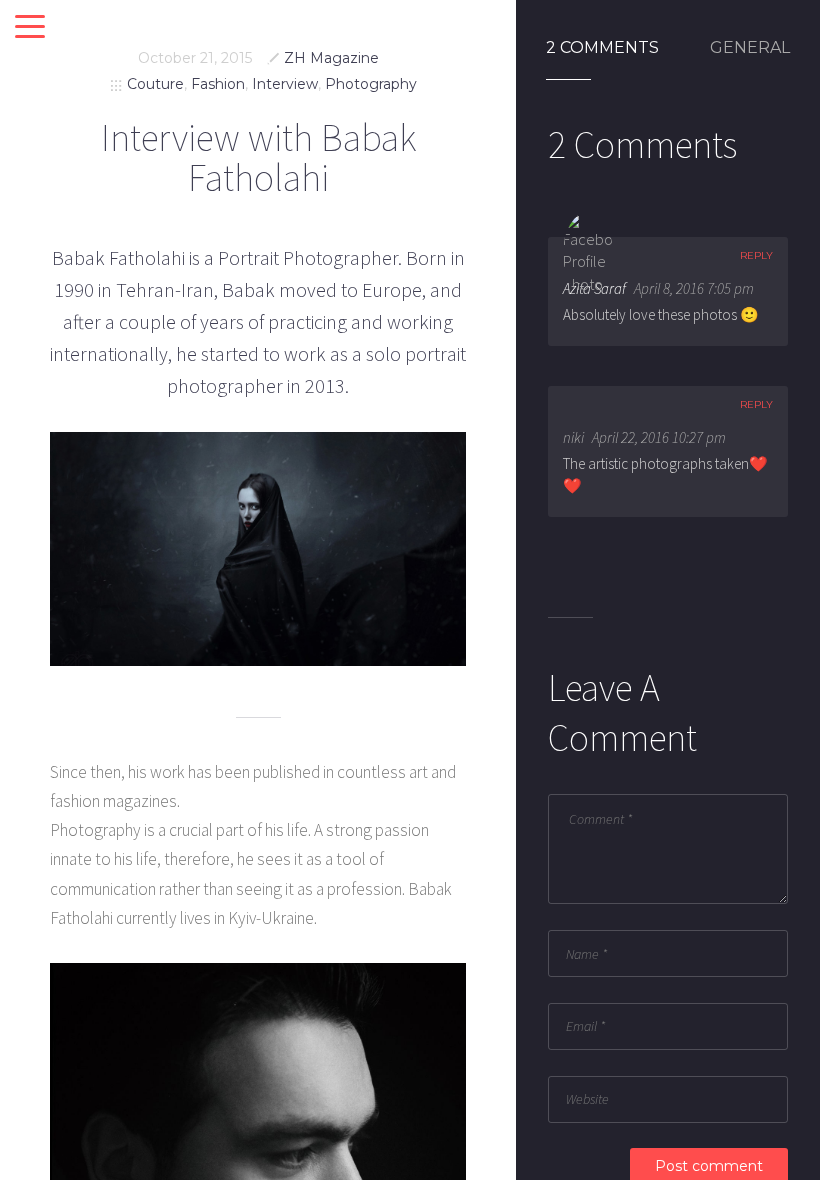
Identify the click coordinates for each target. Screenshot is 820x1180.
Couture (155, 84)
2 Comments (602, 48)
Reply (756, 255)
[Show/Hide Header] (30, 28)
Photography (371, 84)
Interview (285, 84)
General (750, 48)
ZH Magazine (331, 58)
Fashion (218, 84)
